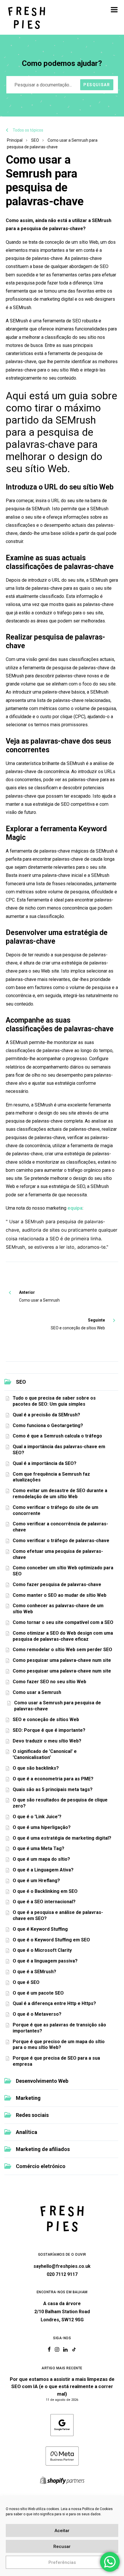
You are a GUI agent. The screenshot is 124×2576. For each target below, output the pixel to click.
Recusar (62, 2547)
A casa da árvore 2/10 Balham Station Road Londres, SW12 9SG (62, 2312)
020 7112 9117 (62, 2274)
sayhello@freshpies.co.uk (62, 2266)
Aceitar (62, 2531)
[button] (114, 10)
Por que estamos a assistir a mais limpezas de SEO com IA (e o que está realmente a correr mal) (62, 2386)
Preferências (62, 2562)
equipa (75, 1208)
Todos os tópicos (28, 130)
